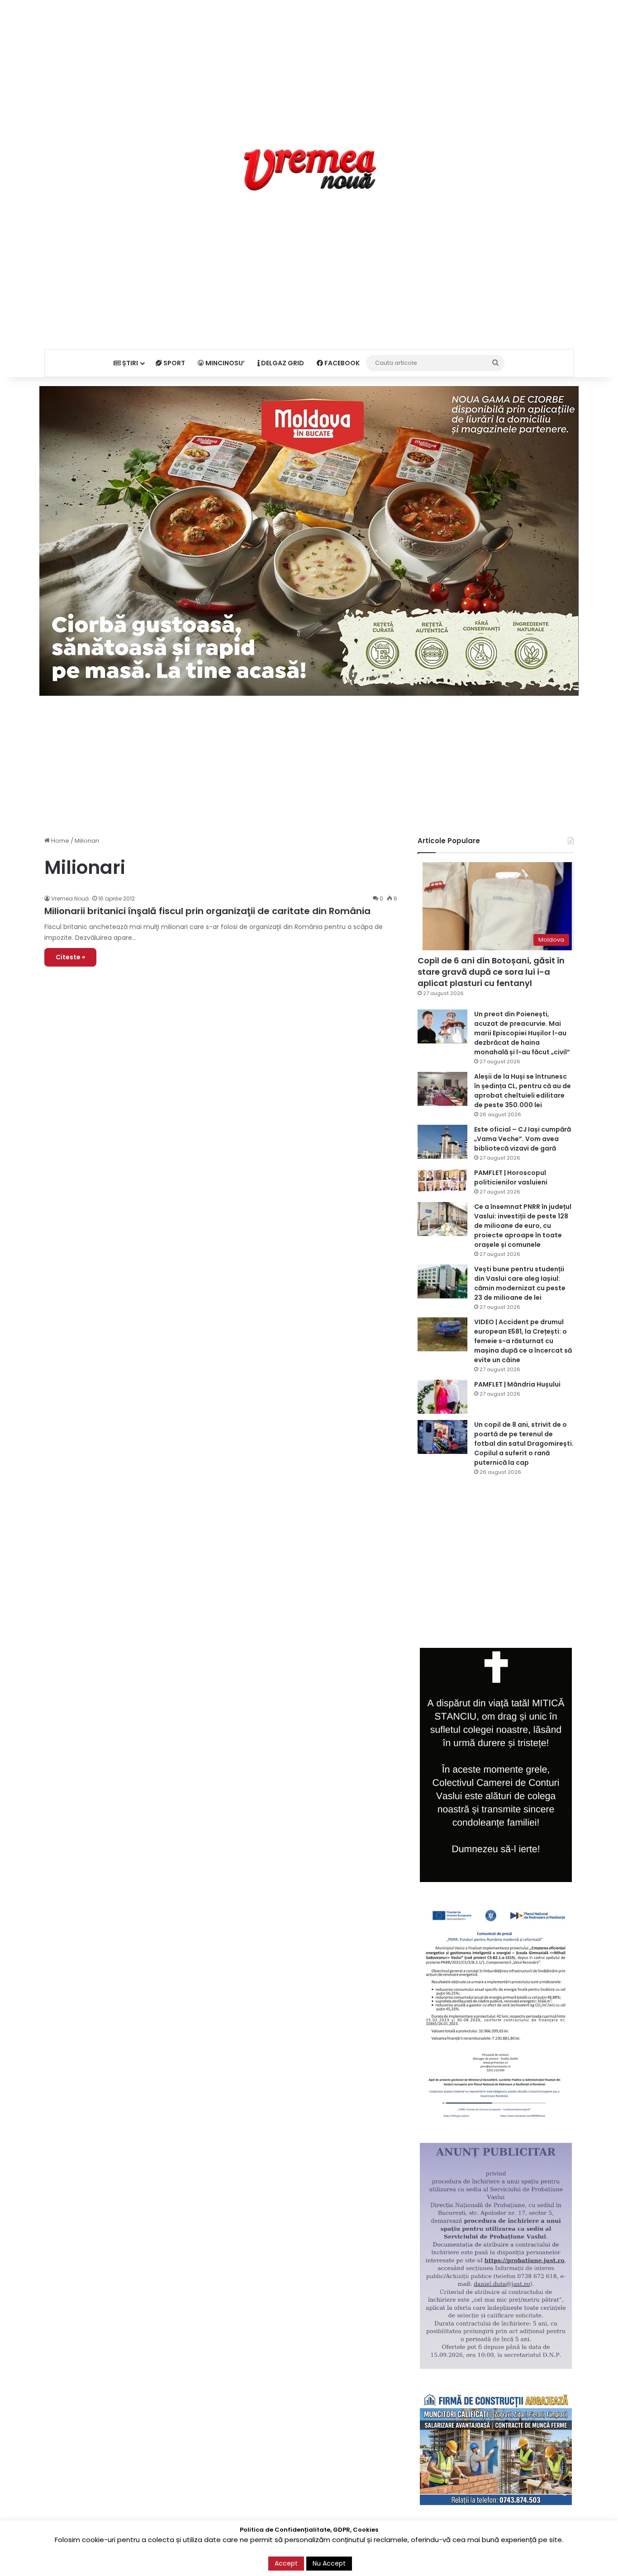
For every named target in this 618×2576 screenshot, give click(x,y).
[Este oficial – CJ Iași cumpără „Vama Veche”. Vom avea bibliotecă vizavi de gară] (442, 1142)
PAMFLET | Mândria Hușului (517, 1384)
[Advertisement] (309, 63)
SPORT (174, 363)
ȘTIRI (129, 363)
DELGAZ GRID (282, 363)
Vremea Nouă (70, 899)
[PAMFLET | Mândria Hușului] (442, 1397)
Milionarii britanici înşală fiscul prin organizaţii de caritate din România (207, 911)
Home (59, 841)
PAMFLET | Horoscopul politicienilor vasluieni (511, 1177)
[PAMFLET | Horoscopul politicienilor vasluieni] (442, 1180)
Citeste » (70, 957)
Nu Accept (329, 2563)
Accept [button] (286, 2563)
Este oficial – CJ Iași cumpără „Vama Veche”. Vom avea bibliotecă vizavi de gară (523, 1139)
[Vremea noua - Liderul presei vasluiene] (309, 170)
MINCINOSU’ (224, 363)
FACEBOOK (341, 363)
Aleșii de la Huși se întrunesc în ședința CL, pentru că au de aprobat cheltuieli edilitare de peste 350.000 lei (523, 1091)
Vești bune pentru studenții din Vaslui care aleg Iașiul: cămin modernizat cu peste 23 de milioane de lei (520, 1283)
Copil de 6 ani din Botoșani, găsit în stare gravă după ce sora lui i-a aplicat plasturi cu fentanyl (491, 972)
